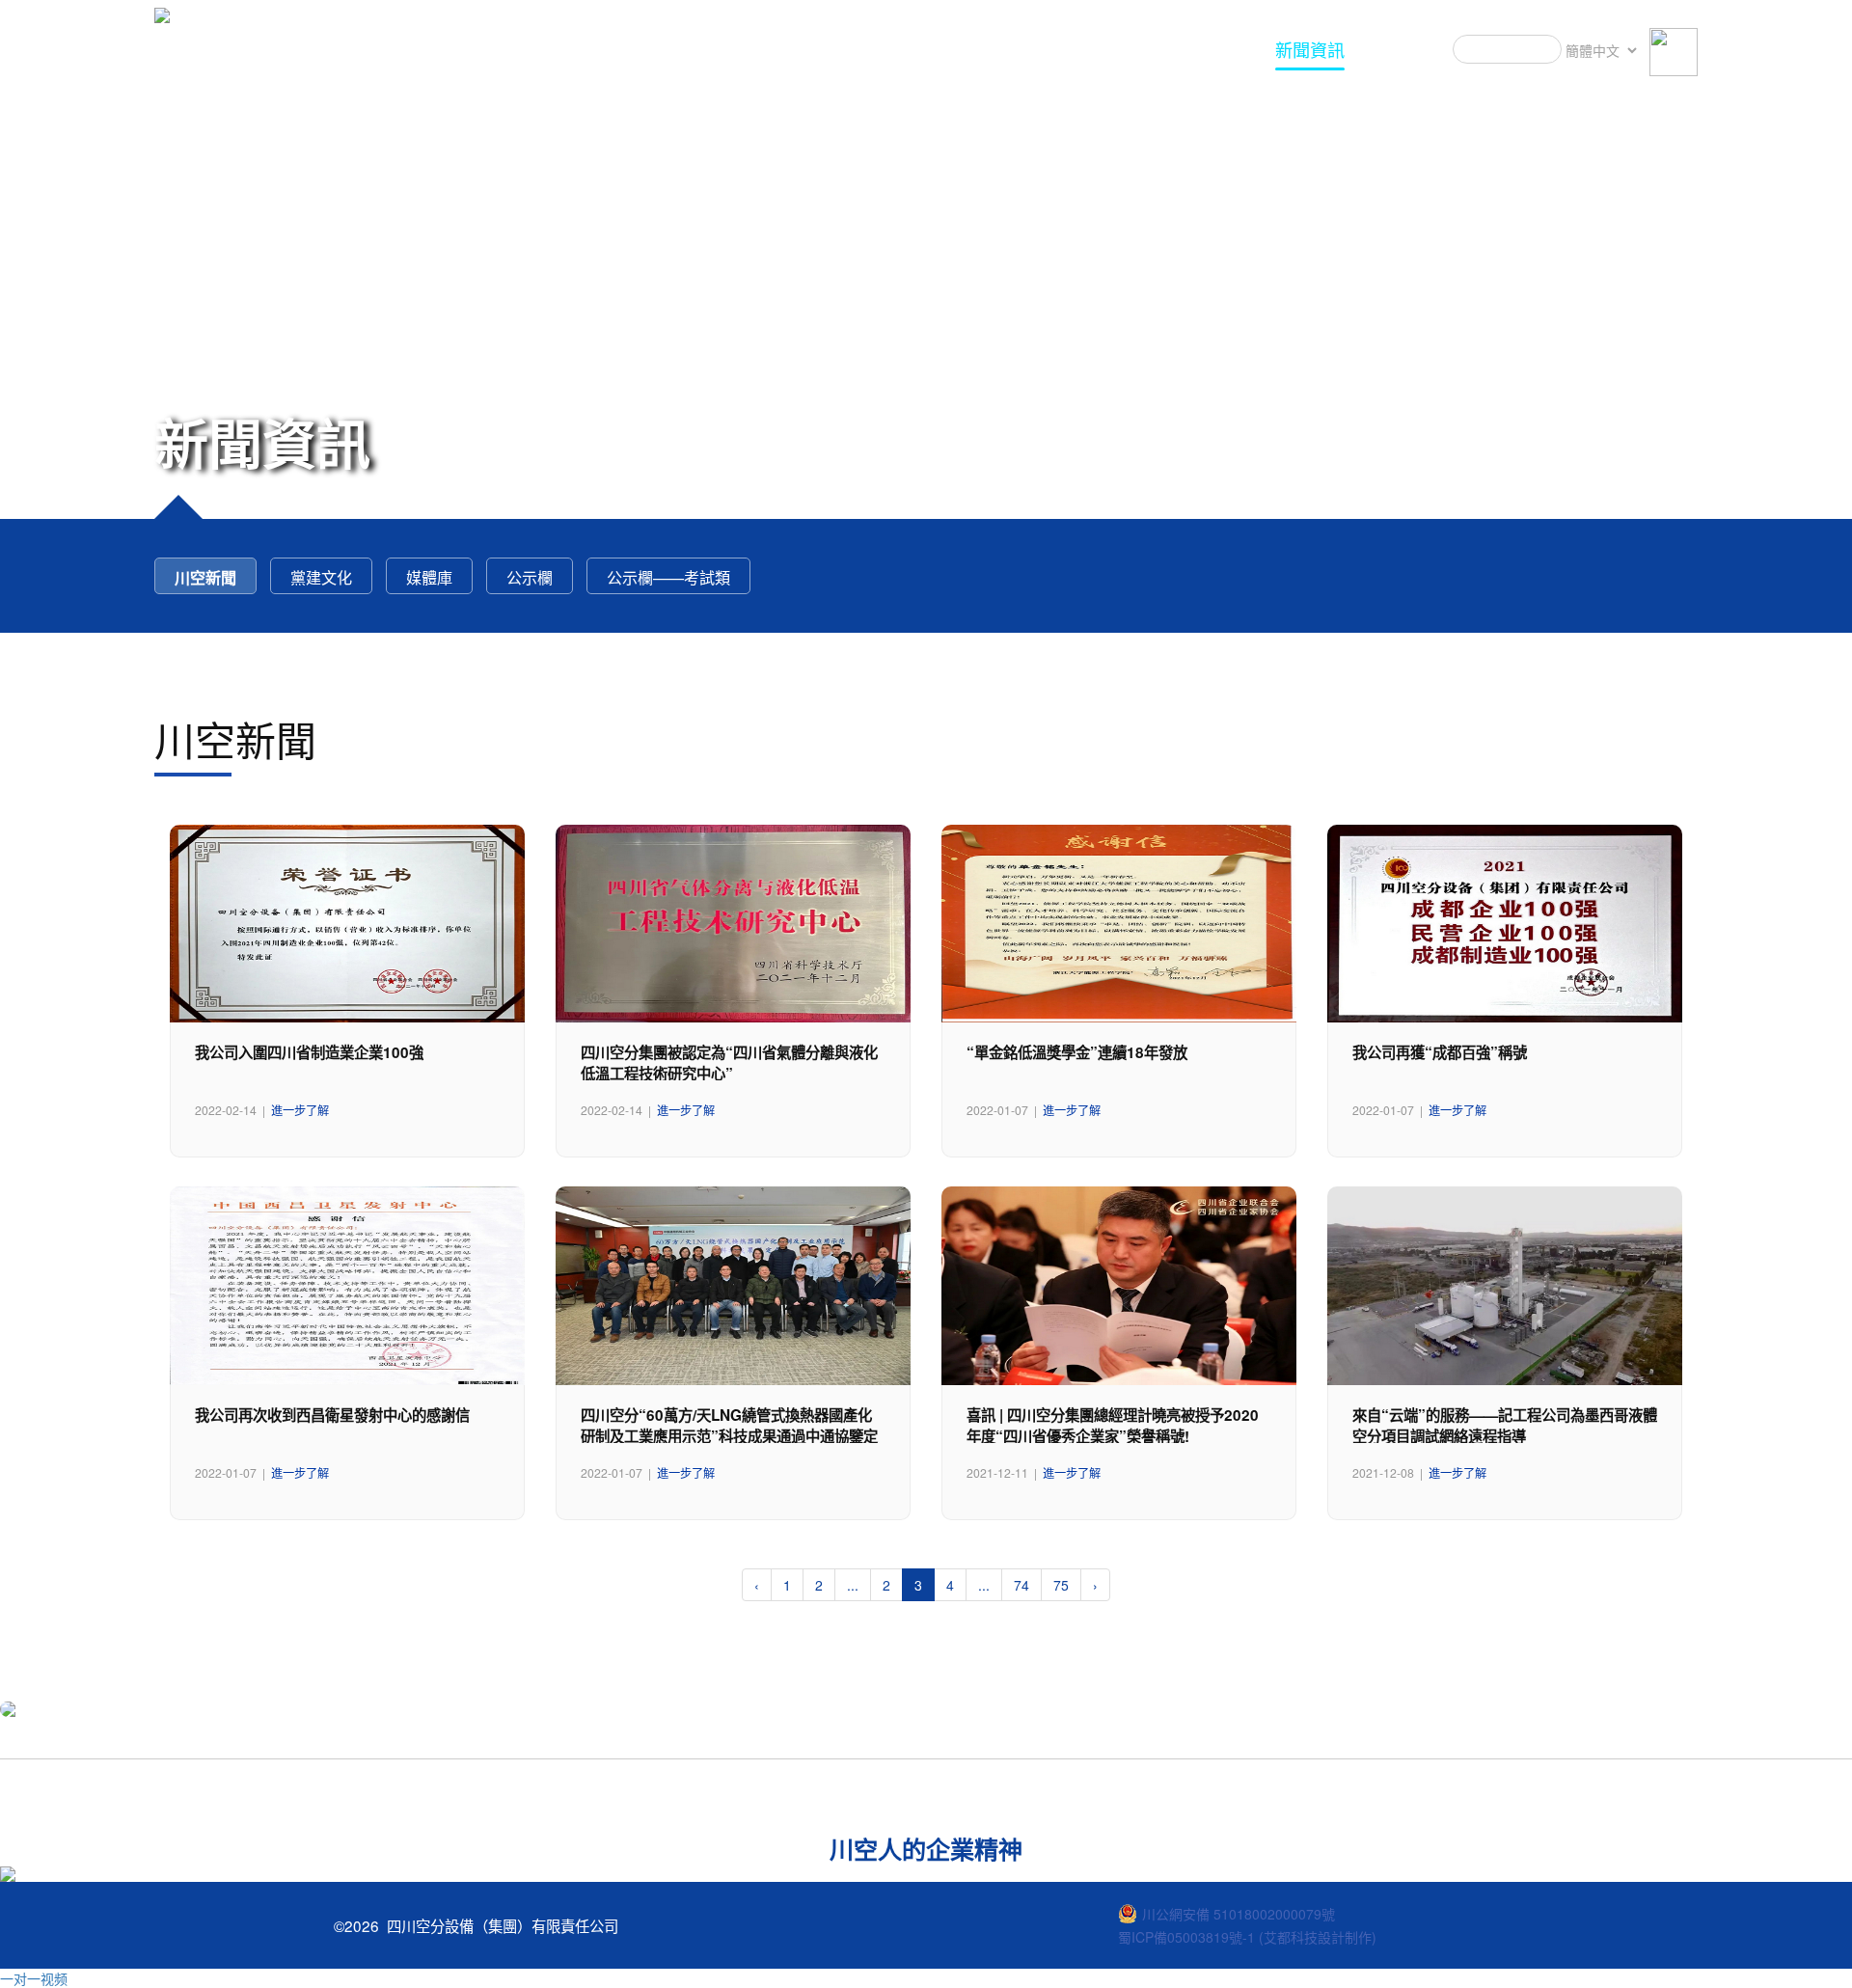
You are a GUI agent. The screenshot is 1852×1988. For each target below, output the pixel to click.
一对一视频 (34, 1978)
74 (1021, 1585)
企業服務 (1113, 49)
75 (1061, 1585)
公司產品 (1015, 49)
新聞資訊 (1310, 49)
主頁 (934, 49)
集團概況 (1212, 49)
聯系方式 (1408, 49)
